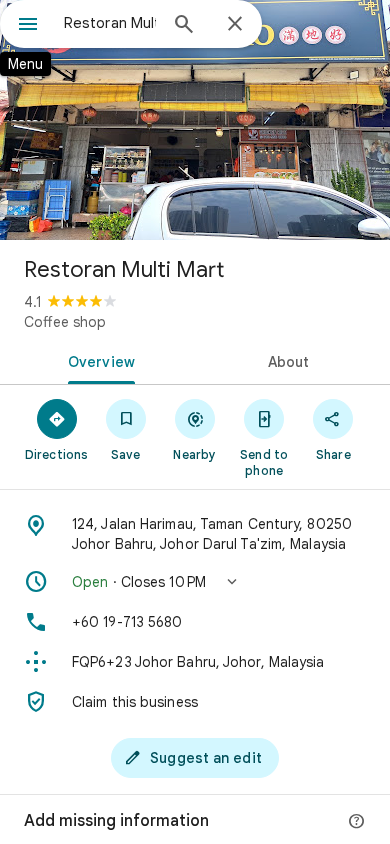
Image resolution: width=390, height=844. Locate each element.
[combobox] (110, 23)
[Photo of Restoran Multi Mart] (195, 120)
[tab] (97, 360)
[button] (195, 582)
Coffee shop (65, 322)
